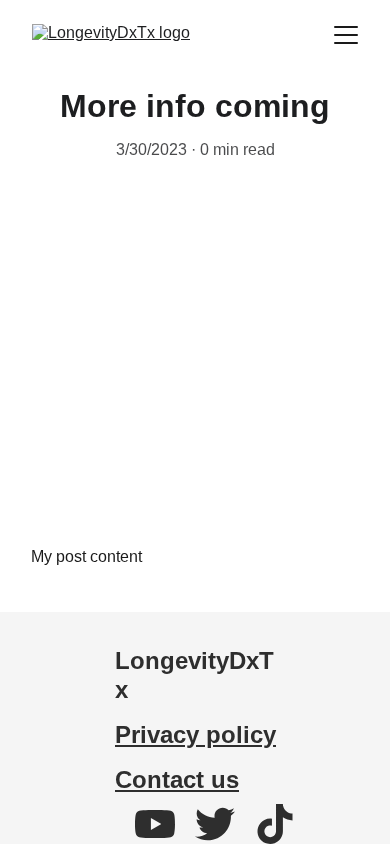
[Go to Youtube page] (165, 824)
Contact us (177, 779)
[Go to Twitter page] (225, 824)
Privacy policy (195, 734)
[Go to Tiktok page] (275, 824)
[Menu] (346, 35)
